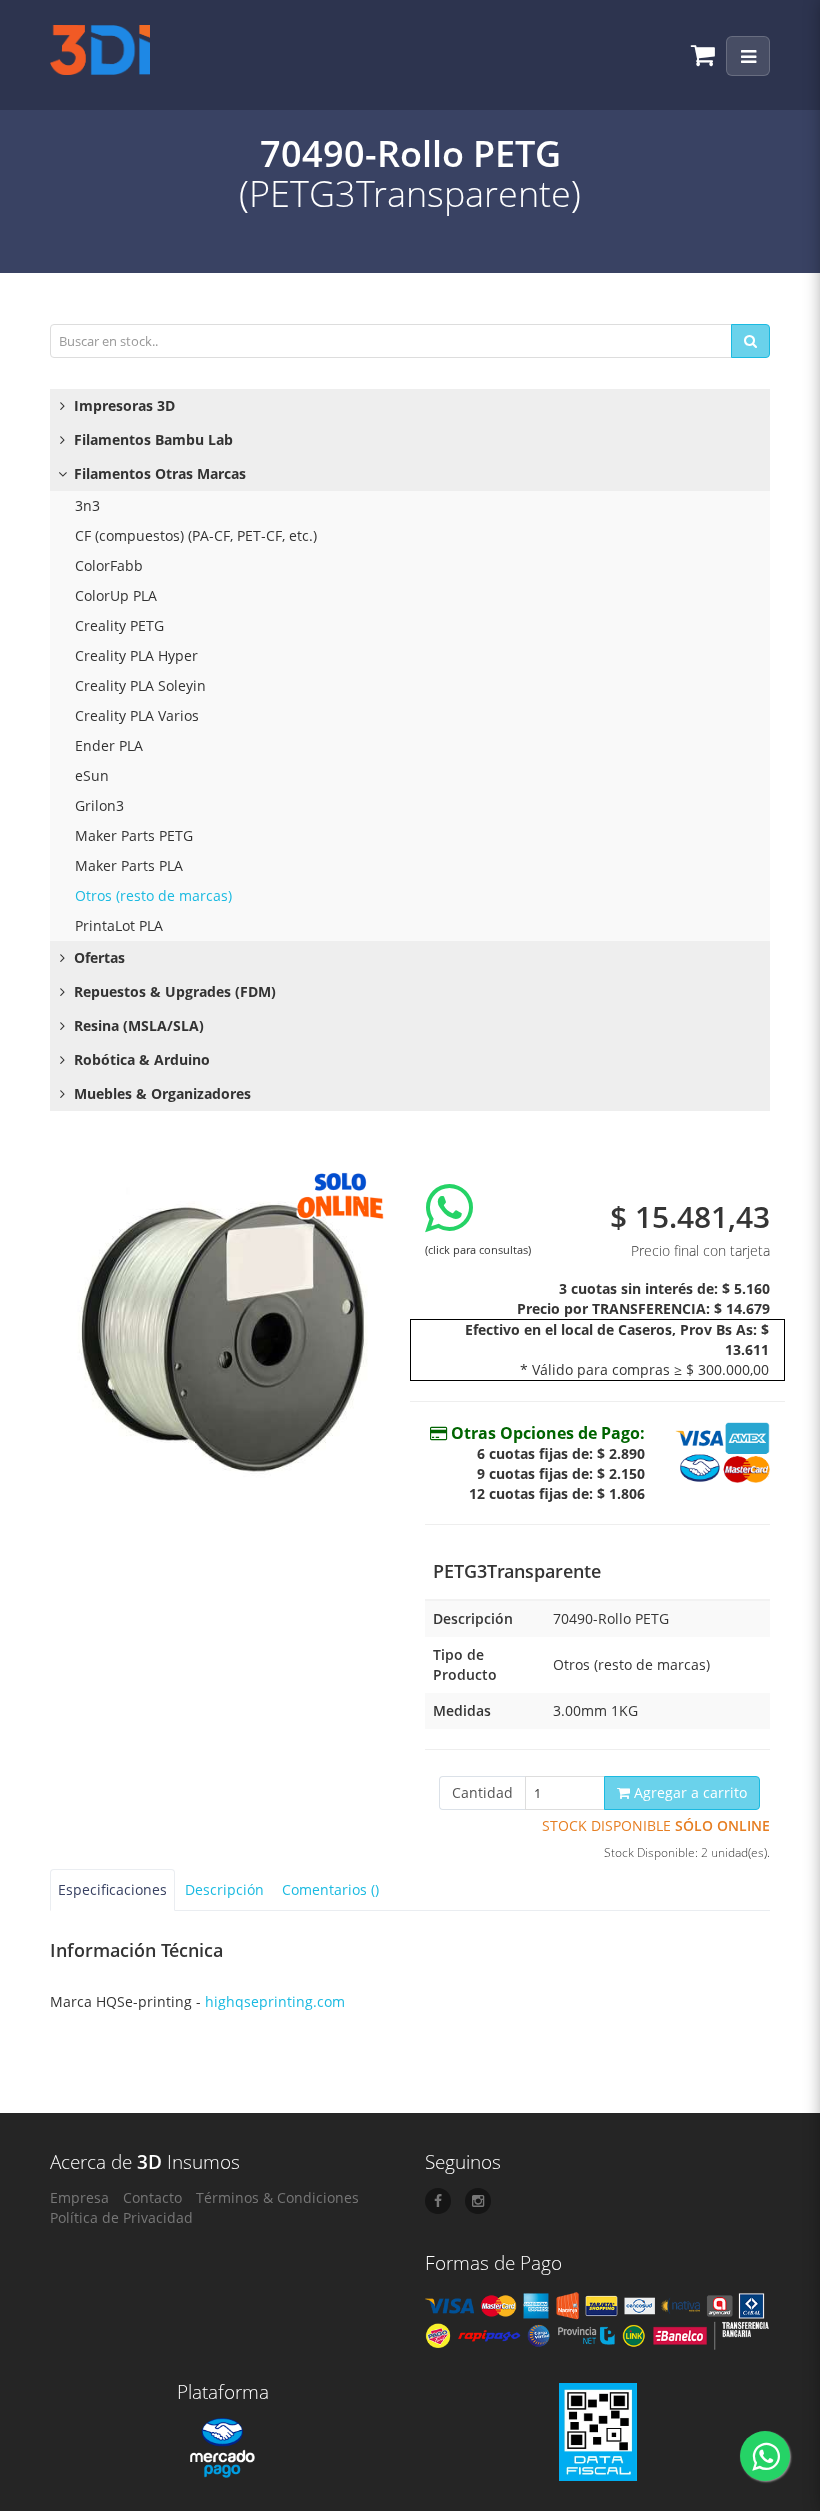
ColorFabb (109, 565)
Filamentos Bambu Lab (151, 439)
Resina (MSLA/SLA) (137, 1025)
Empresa (79, 2197)
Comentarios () (330, 1889)
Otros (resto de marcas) (153, 895)
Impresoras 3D (122, 405)
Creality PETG (119, 625)
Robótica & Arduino (140, 1059)
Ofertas (97, 957)
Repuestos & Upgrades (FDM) (173, 991)
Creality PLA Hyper (136, 655)
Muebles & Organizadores (160, 1093)
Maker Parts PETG (134, 835)
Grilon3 (99, 805)
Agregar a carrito (688, 1792)
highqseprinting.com (275, 2001)
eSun (92, 775)
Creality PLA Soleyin (140, 685)
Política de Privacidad (121, 2217)
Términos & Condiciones (277, 2197)
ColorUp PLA (116, 595)
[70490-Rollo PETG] (222, 1332)
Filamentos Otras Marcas (158, 473)
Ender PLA (109, 745)
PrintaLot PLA (119, 925)
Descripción (224, 1889)
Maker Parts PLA (129, 865)
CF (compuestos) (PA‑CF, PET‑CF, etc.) (196, 535)
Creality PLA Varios (137, 715)
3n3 (87, 505)
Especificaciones (112, 1889)
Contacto (152, 2197)
